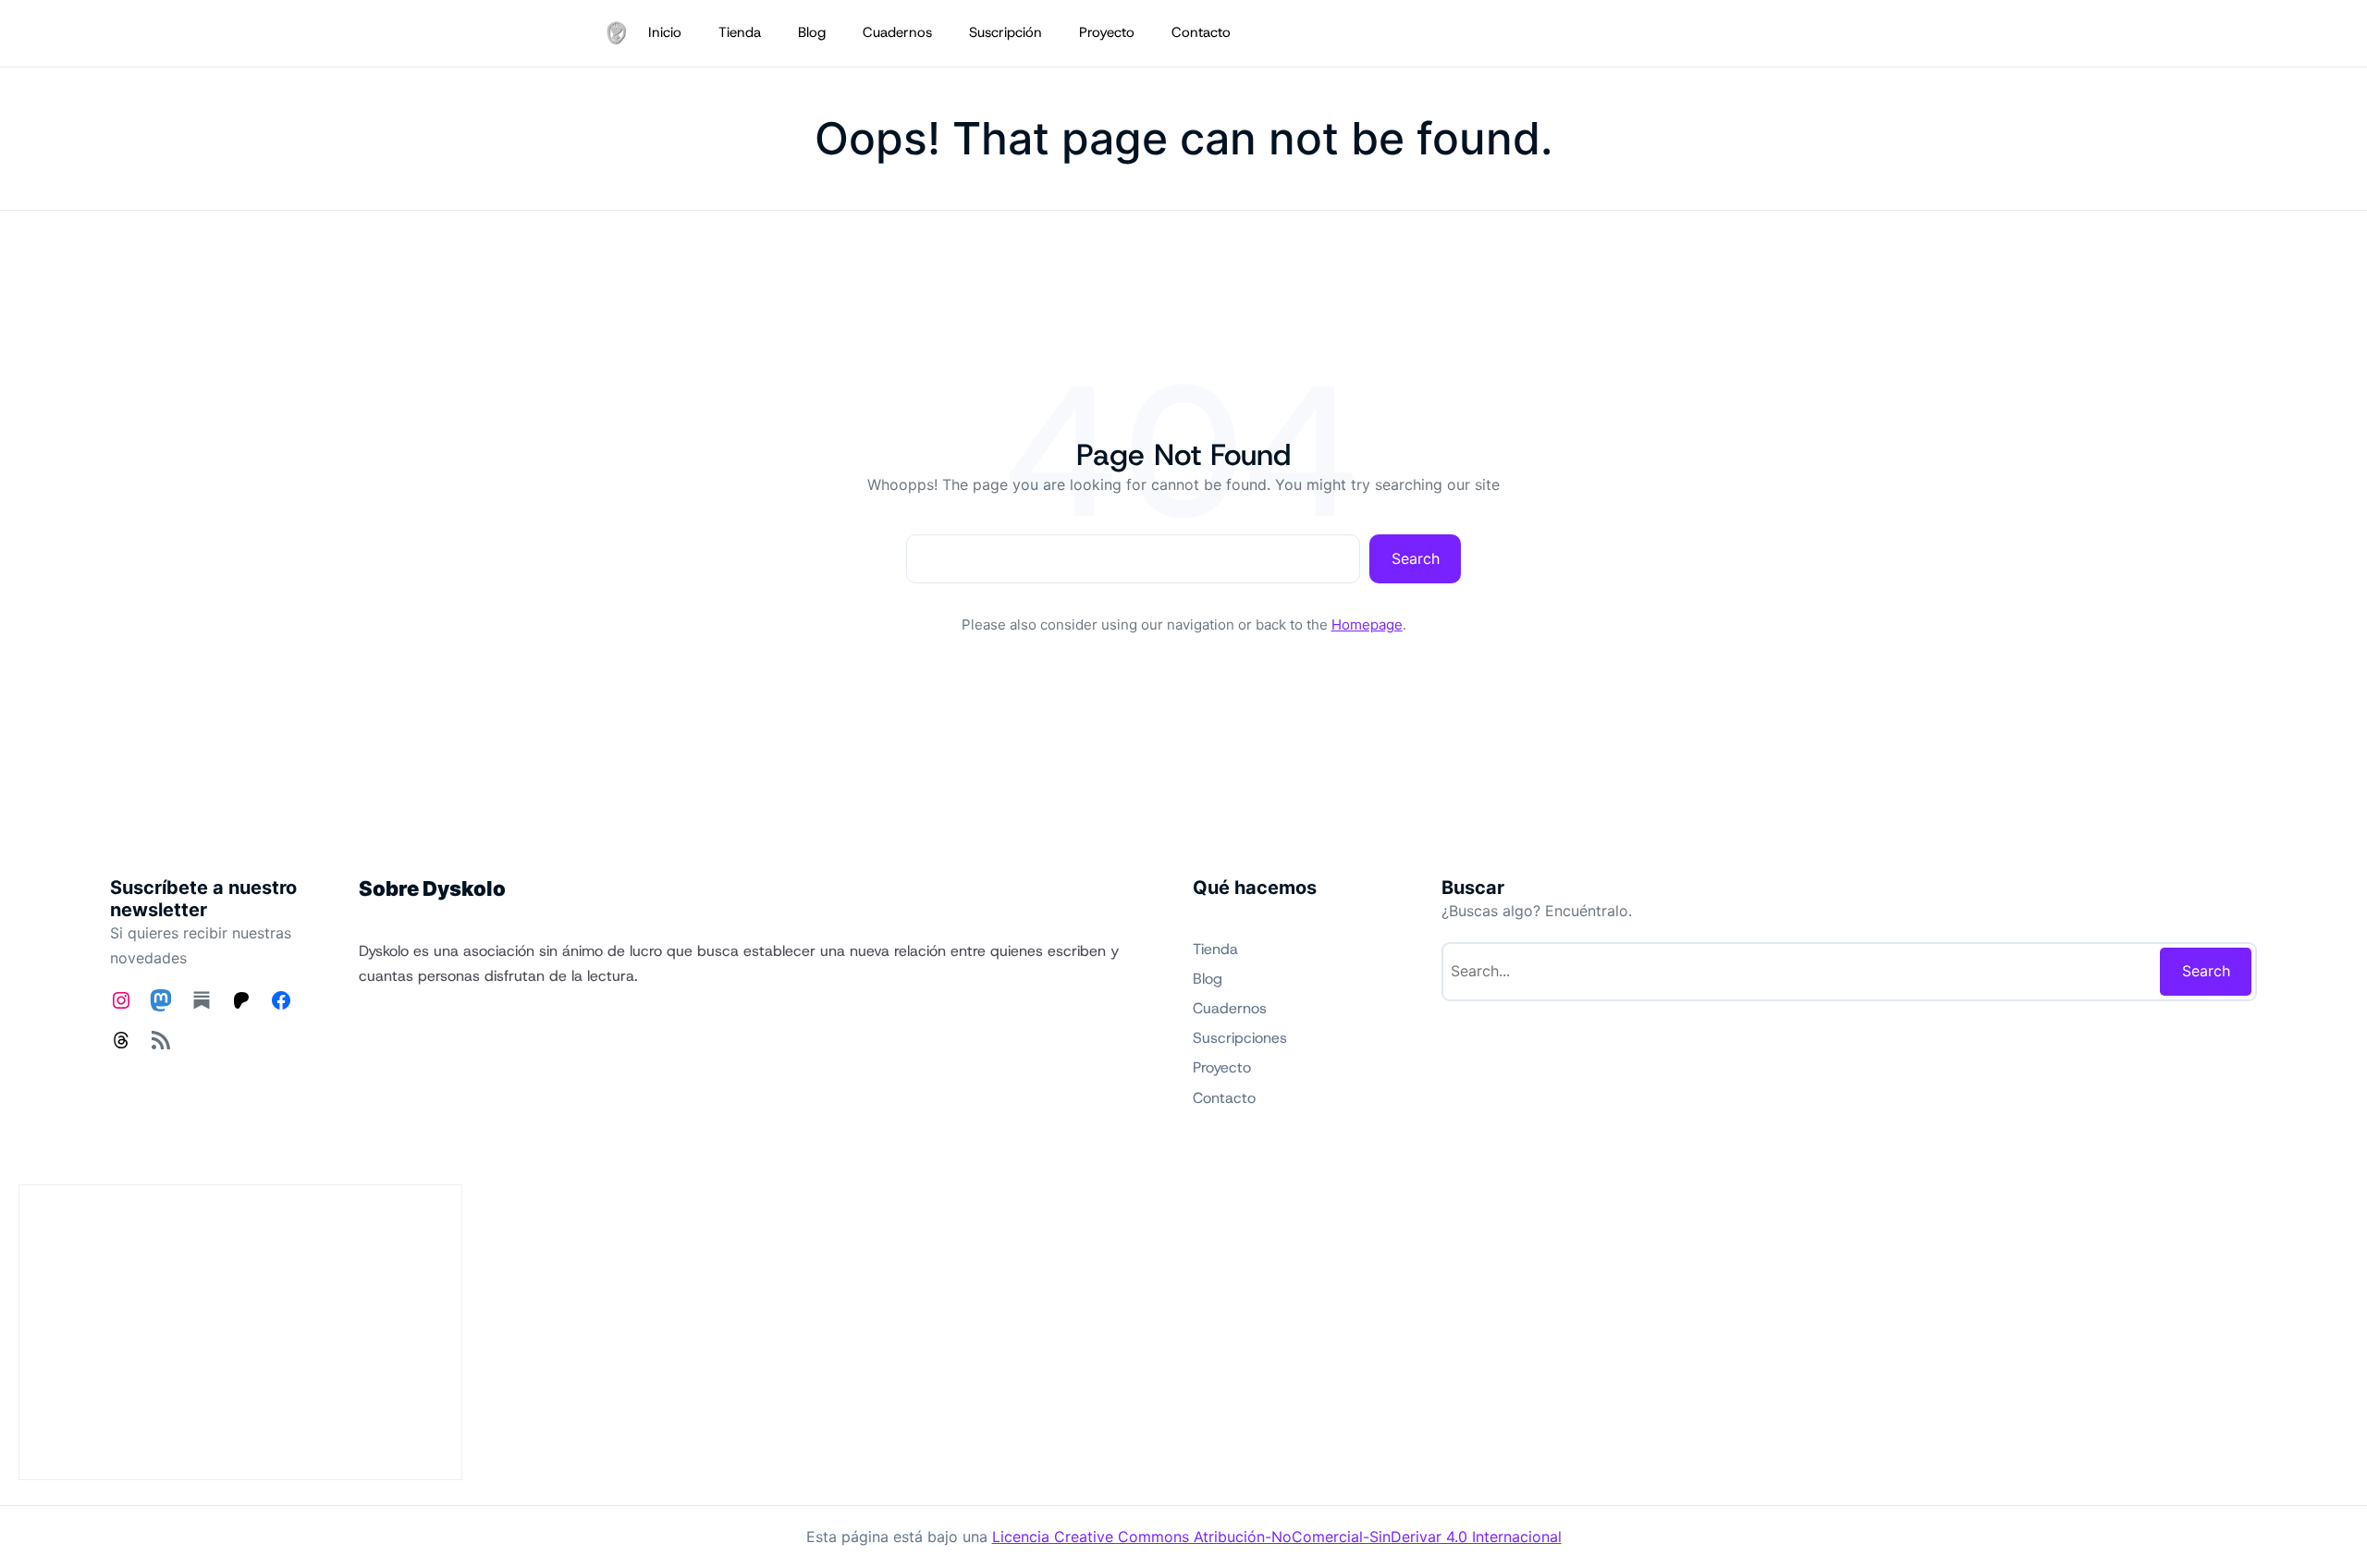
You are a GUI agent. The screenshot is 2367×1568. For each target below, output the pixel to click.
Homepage (1367, 625)
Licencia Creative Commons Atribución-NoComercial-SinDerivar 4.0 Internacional (1277, 1537)
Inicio (665, 32)
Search (1416, 558)
